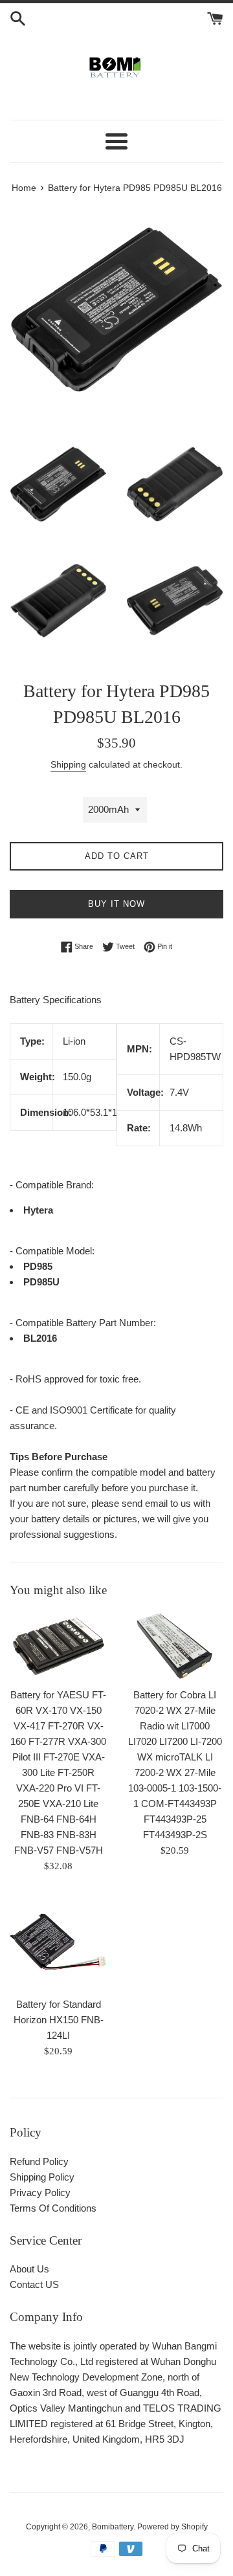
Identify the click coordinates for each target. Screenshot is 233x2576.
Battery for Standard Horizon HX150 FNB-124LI (59, 2020)
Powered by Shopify (172, 2527)
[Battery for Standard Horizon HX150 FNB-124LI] (58, 1942)
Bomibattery (113, 2527)
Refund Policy (39, 2161)
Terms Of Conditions (53, 2208)
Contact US (34, 2284)
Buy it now (116, 904)
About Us (29, 2269)
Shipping (68, 764)
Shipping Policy (42, 2177)
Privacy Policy (40, 2193)
